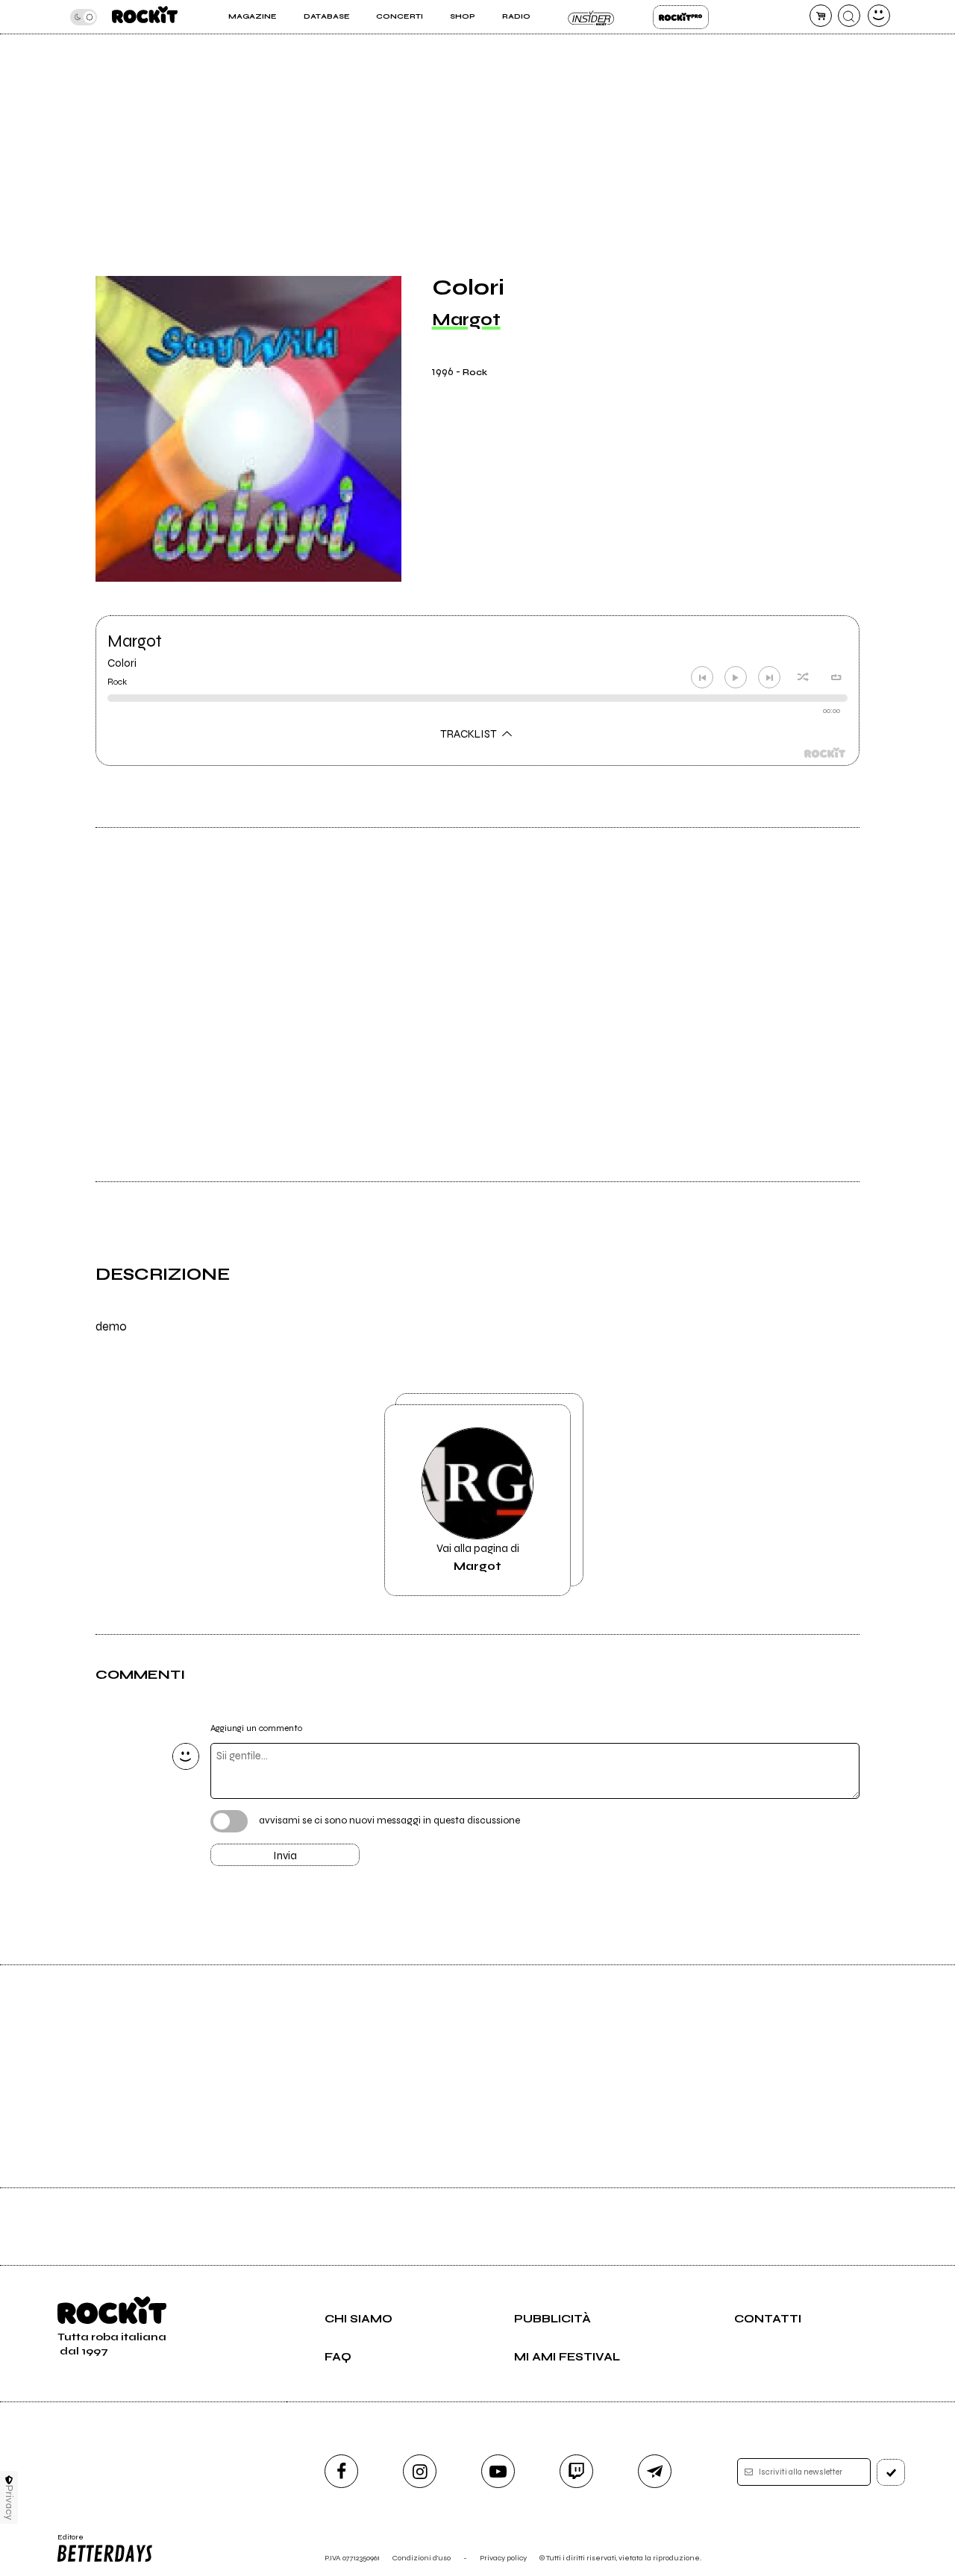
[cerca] (849, 16)
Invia (285, 1856)
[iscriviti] (891, 2472)
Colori (122, 663)
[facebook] (341, 2471)
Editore (66, 2542)
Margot (466, 320)
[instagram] (420, 2471)
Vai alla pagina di (478, 1557)
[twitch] (576, 2471)
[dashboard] (879, 16)
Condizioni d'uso (422, 2558)
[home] (145, 17)
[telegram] (655, 2471)
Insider (591, 17)
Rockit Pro (681, 17)
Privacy (9, 2503)
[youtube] (498, 2471)
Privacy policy (503, 2558)
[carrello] (821, 16)
